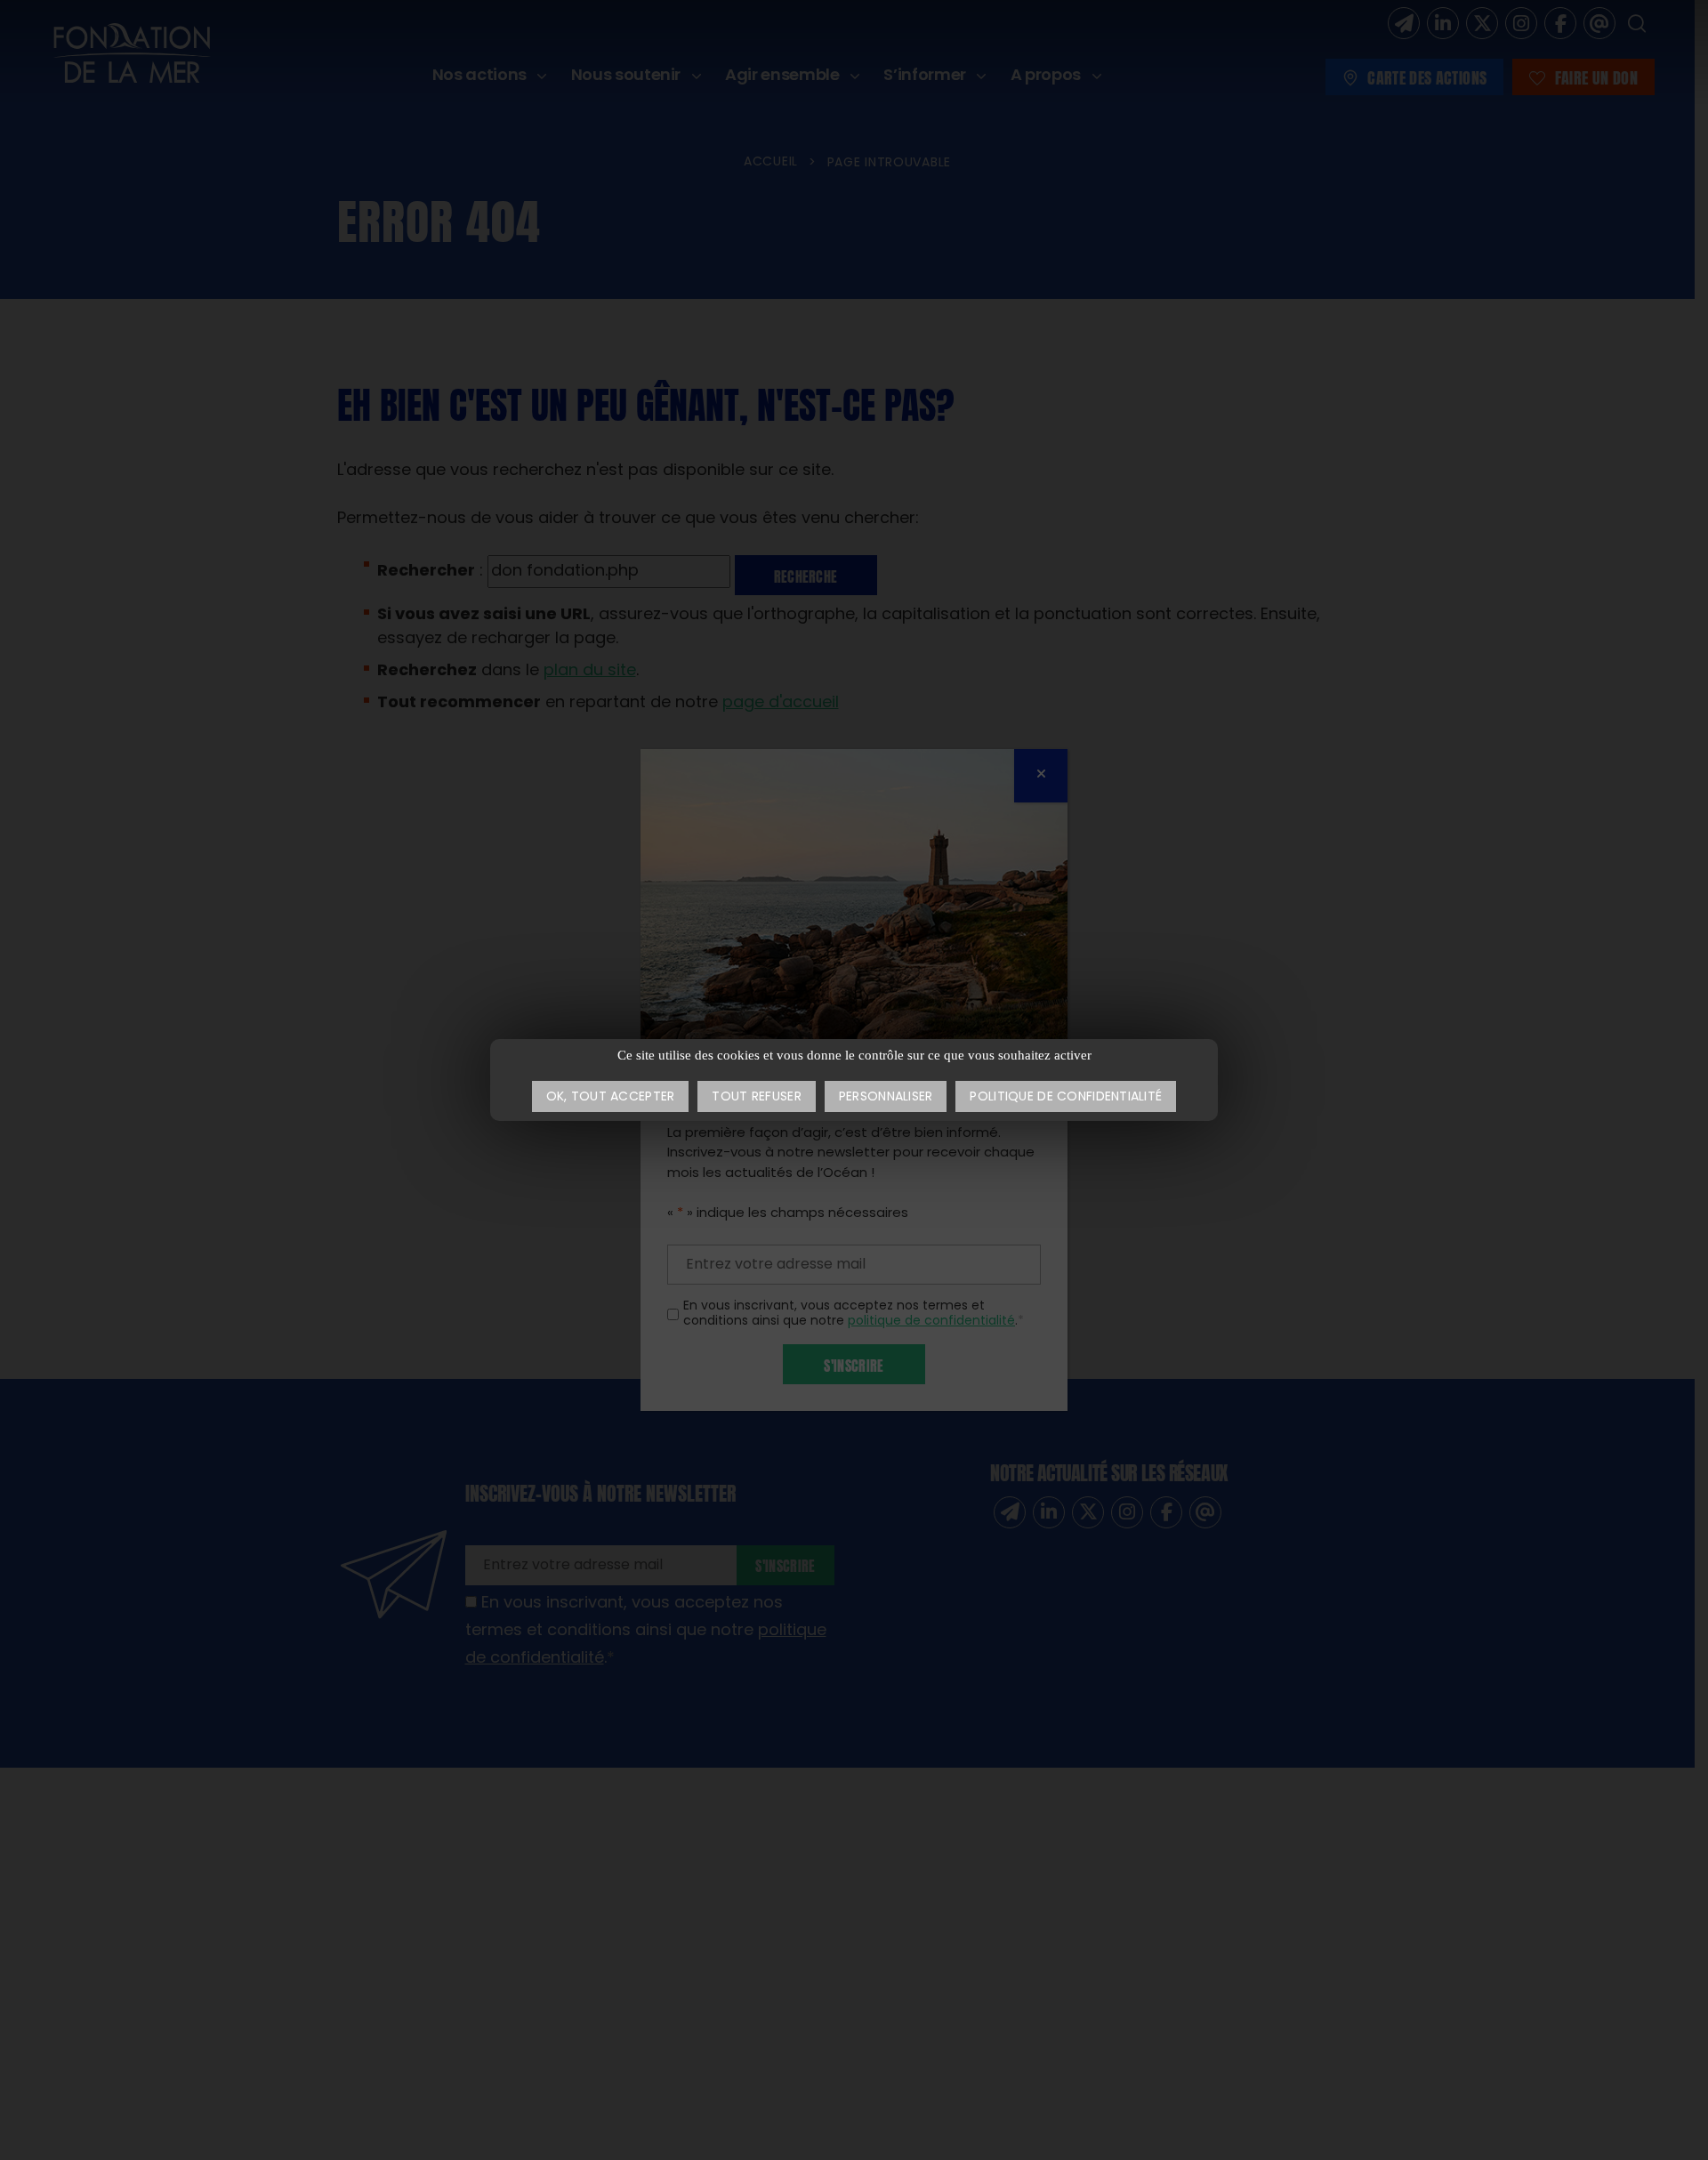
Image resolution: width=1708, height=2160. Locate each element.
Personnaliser (886, 1097)
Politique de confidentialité (1066, 1097)
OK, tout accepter (611, 1097)
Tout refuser (756, 1097)
